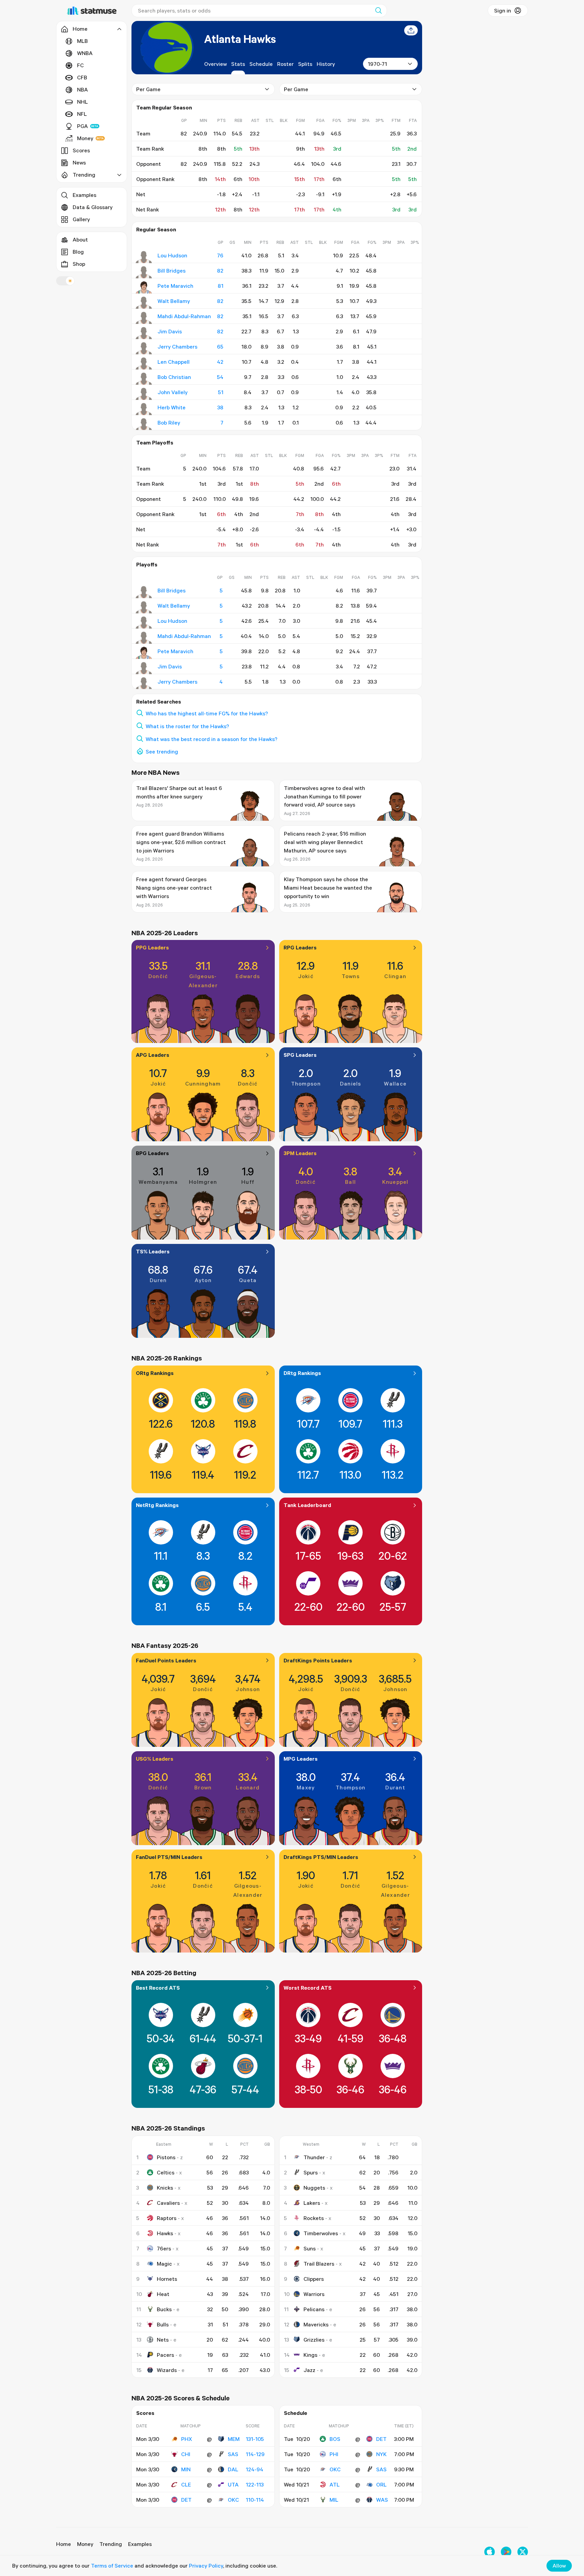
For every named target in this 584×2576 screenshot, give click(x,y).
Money (85, 138)
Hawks (165, 2233)
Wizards (167, 2370)
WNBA (85, 53)
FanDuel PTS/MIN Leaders (169, 1857)
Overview (215, 64)
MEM (234, 2439)
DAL (233, 2469)
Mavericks (316, 2324)
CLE (186, 2484)
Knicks (165, 2188)
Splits (305, 64)
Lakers (312, 2203)
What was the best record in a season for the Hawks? (212, 739)
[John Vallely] (144, 394)
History (326, 64)
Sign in (503, 10)
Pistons (166, 2157)
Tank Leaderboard (307, 1505)
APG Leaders (153, 1055)
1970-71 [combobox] (377, 64)
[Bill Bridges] (144, 272)
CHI (186, 2454)
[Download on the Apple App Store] (490, 2552)
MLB (82, 41)
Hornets (167, 2279)
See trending (162, 751)
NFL (82, 114)
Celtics (166, 2172)
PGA (82, 126)
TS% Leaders (153, 1251)
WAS (382, 2500)
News (79, 162)
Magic (164, 2264)
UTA (233, 2484)
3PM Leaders (300, 1153)
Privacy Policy (206, 2566)
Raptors (167, 2218)
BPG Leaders (152, 1153)
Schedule (261, 64)
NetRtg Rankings (157, 1505)
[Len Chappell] (144, 363)
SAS (233, 2454)
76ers (164, 2248)
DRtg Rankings (302, 1373)
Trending (111, 2544)
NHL (82, 102)
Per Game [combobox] (148, 89)
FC (80, 65)
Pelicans (314, 2309)
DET (186, 2500)
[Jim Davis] (144, 333)
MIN (186, 2469)
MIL (334, 2500)
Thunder (314, 2157)
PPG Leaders (152, 947)
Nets (163, 2340)
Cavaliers (168, 2203)
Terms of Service (112, 2566)
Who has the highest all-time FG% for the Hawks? (207, 713)
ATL (335, 2484)
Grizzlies (314, 2340)
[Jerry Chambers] (144, 348)
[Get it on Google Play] (506, 2552)
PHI (334, 2454)
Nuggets (314, 2188)
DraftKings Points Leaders (318, 1660)
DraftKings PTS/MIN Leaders (321, 1857)
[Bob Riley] (144, 424)
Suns (310, 2248)
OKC (233, 2500)
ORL (381, 2484)
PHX (187, 2439)
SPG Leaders (300, 1055)
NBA (82, 90)
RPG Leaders (300, 947)
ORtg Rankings (155, 1373)
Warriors (314, 2294)
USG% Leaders (155, 1759)
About (80, 239)
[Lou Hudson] (144, 257)
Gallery (81, 219)
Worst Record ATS (308, 1988)
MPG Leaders (301, 1759)
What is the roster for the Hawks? (187, 726)
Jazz (309, 2370)
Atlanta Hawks (240, 39)
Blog (78, 252)
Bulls (163, 2324)
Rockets (314, 2218)
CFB (82, 77)
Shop (79, 264)
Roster (285, 64)
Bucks (164, 2309)
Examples (84, 195)
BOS (335, 2439)
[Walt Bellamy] (144, 303)
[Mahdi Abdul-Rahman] (144, 318)
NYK (381, 2454)
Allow (559, 2566)
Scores (81, 150)
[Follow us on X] (523, 2552)
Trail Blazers (319, 2264)
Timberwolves (321, 2233)
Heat (163, 2294)
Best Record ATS (158, 1988)
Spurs (311, 2172)
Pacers (165, 2355)
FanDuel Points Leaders (166, 1660)
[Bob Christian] (144, 379)
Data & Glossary (93, 207)
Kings (310, 2355)
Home (64, 2544)
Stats (238, 64)
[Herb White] (144, 409)
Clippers (314, 2279)
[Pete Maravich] (144, 287)
